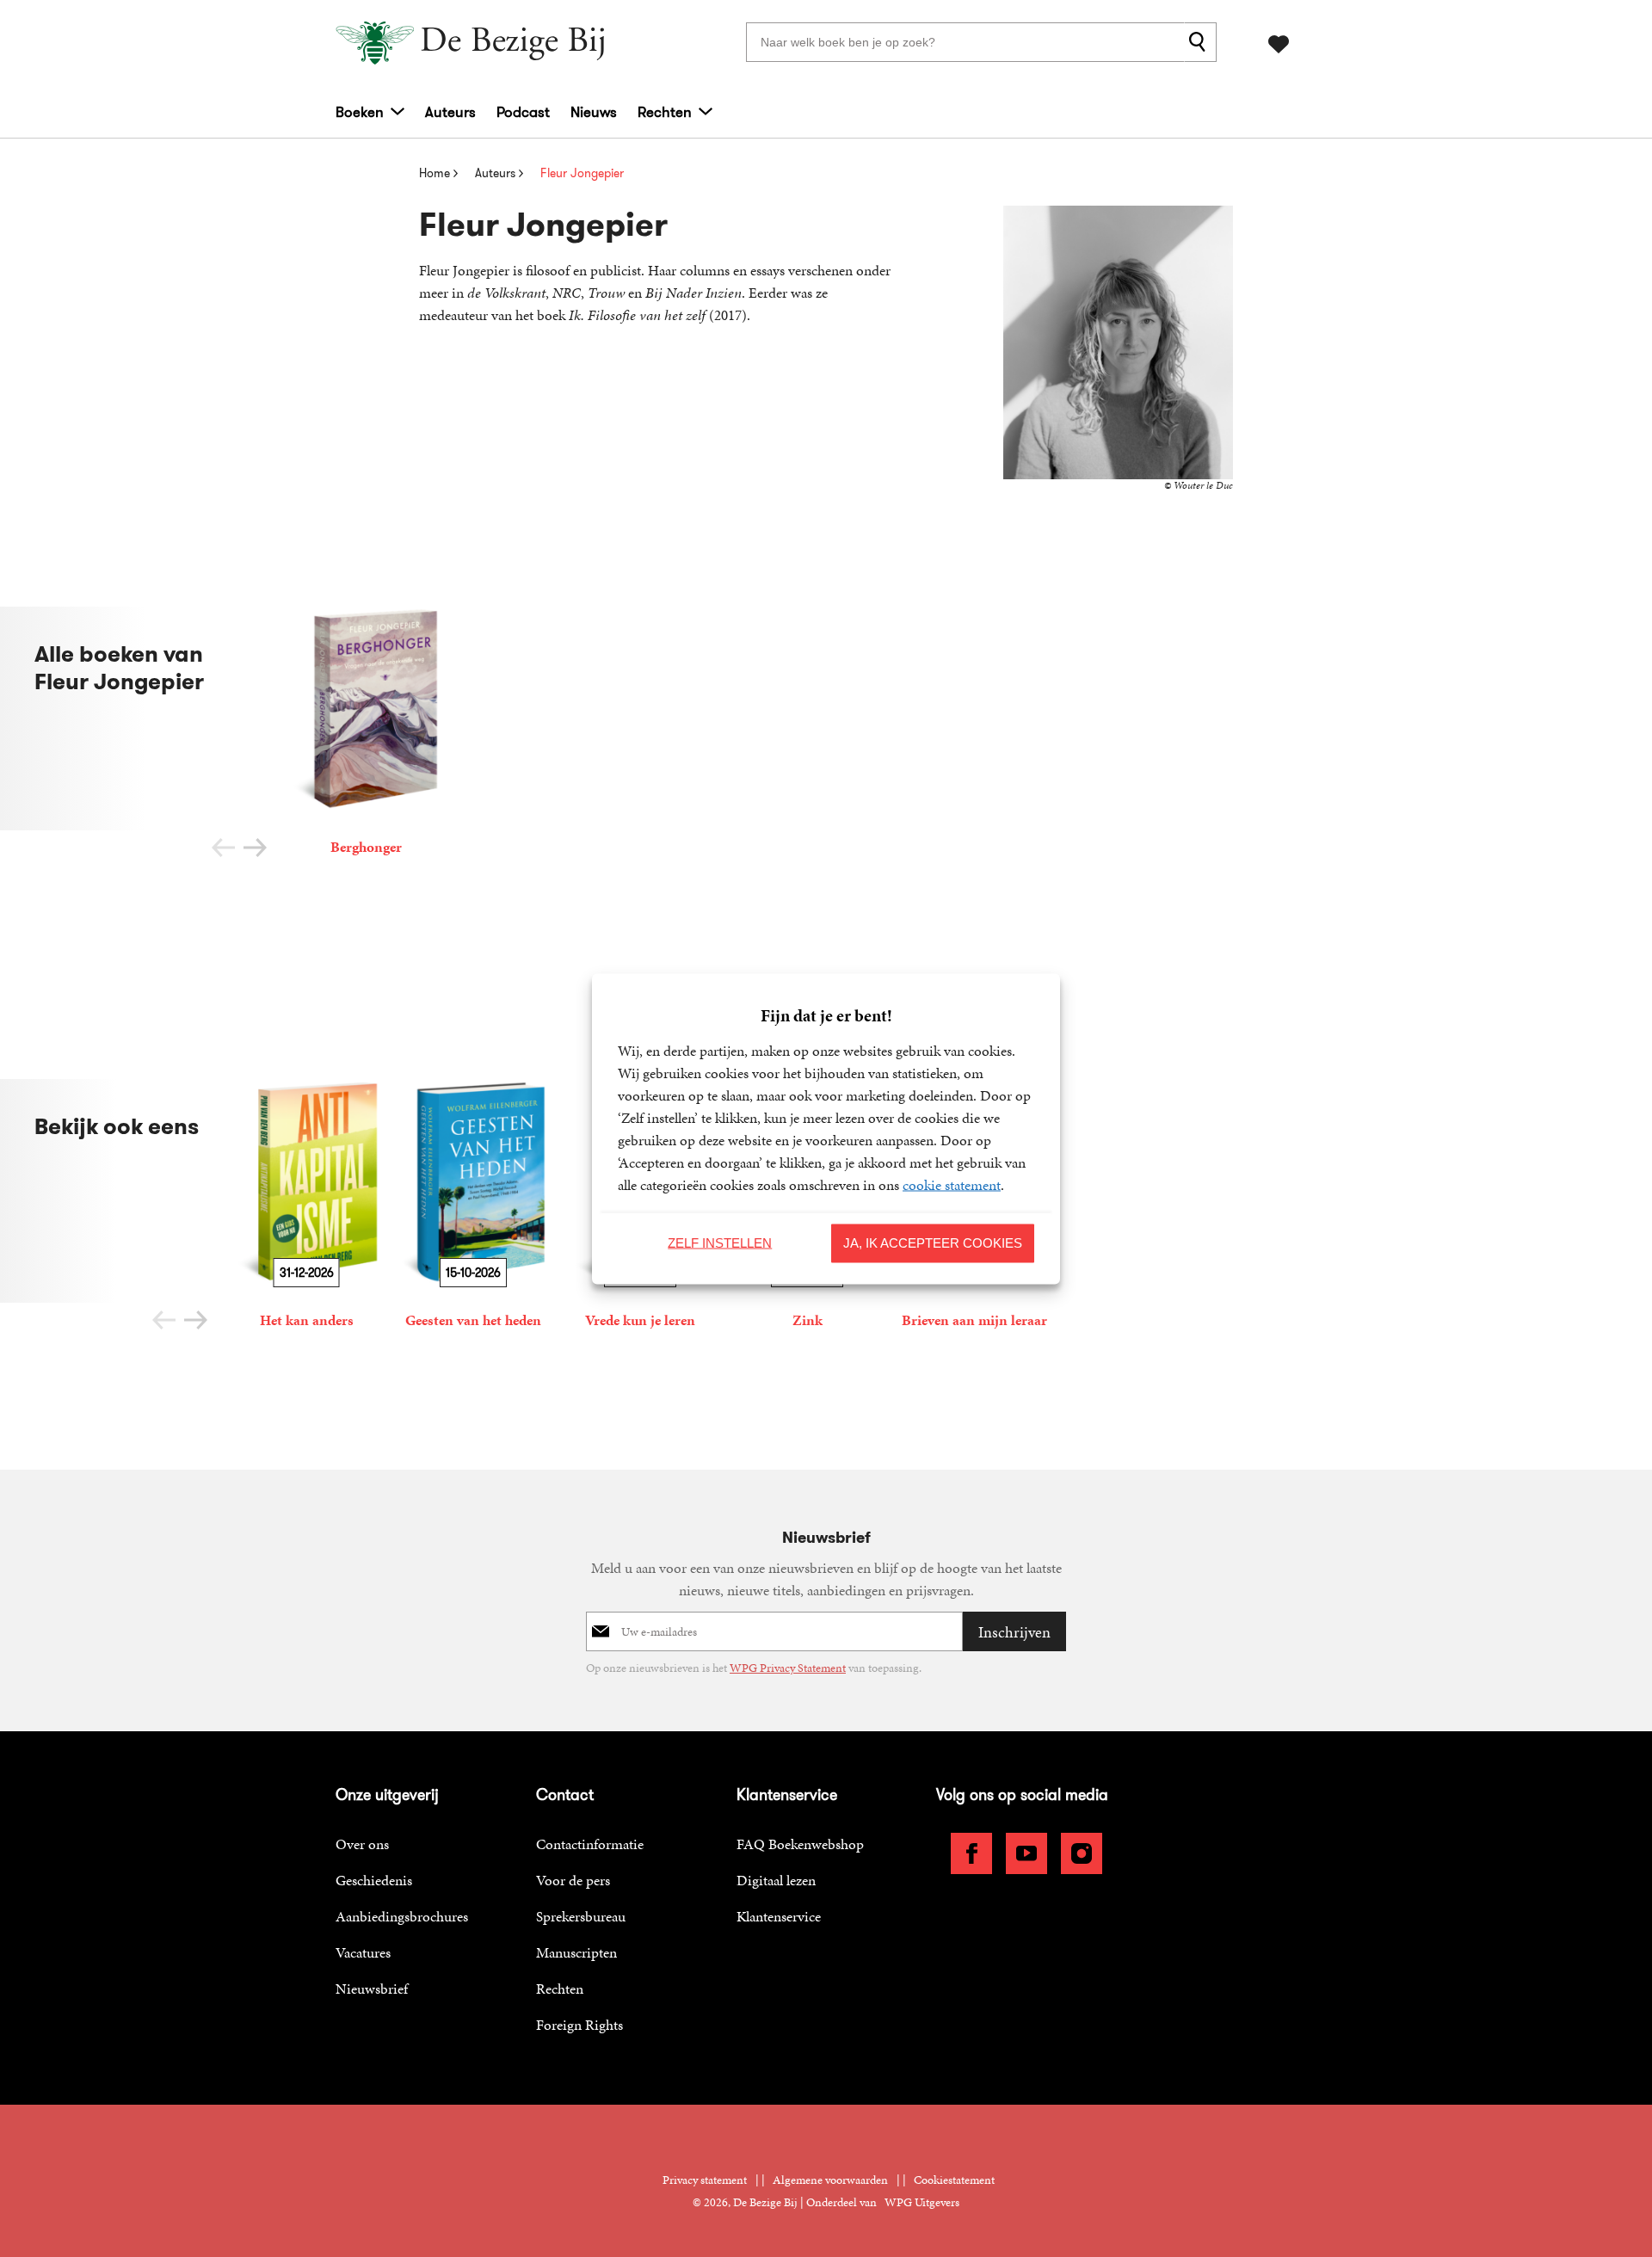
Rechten (665, 112)
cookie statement (952, 1184)
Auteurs (450, 112)
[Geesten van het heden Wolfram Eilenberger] (473, 1207)
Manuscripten (576, 1952)
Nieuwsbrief (372, 1989)
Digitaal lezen (776, 1880)
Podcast (523, 112)
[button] (255, 848)
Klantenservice (779, 1916)
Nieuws (594, 112)
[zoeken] (1200, 42)
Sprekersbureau (581, 1916)
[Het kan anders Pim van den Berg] (306, 1207)
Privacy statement (705, 2180)
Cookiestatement (954, 2180)
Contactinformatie (590, 1844)
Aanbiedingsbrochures (402, 1916)
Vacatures (363, 1952)
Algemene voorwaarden (830, 2180)
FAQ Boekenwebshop (800, 1844)
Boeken (360, 112)
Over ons (362, 1844)
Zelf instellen (720, 1243)
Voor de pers (573, 1880)
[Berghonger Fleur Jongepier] (366, 734)
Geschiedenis (374, 1880)
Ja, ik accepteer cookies (933, 1243)
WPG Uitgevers (922, 2202)
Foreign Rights (579, 2025)
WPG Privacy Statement (788, 1668)
